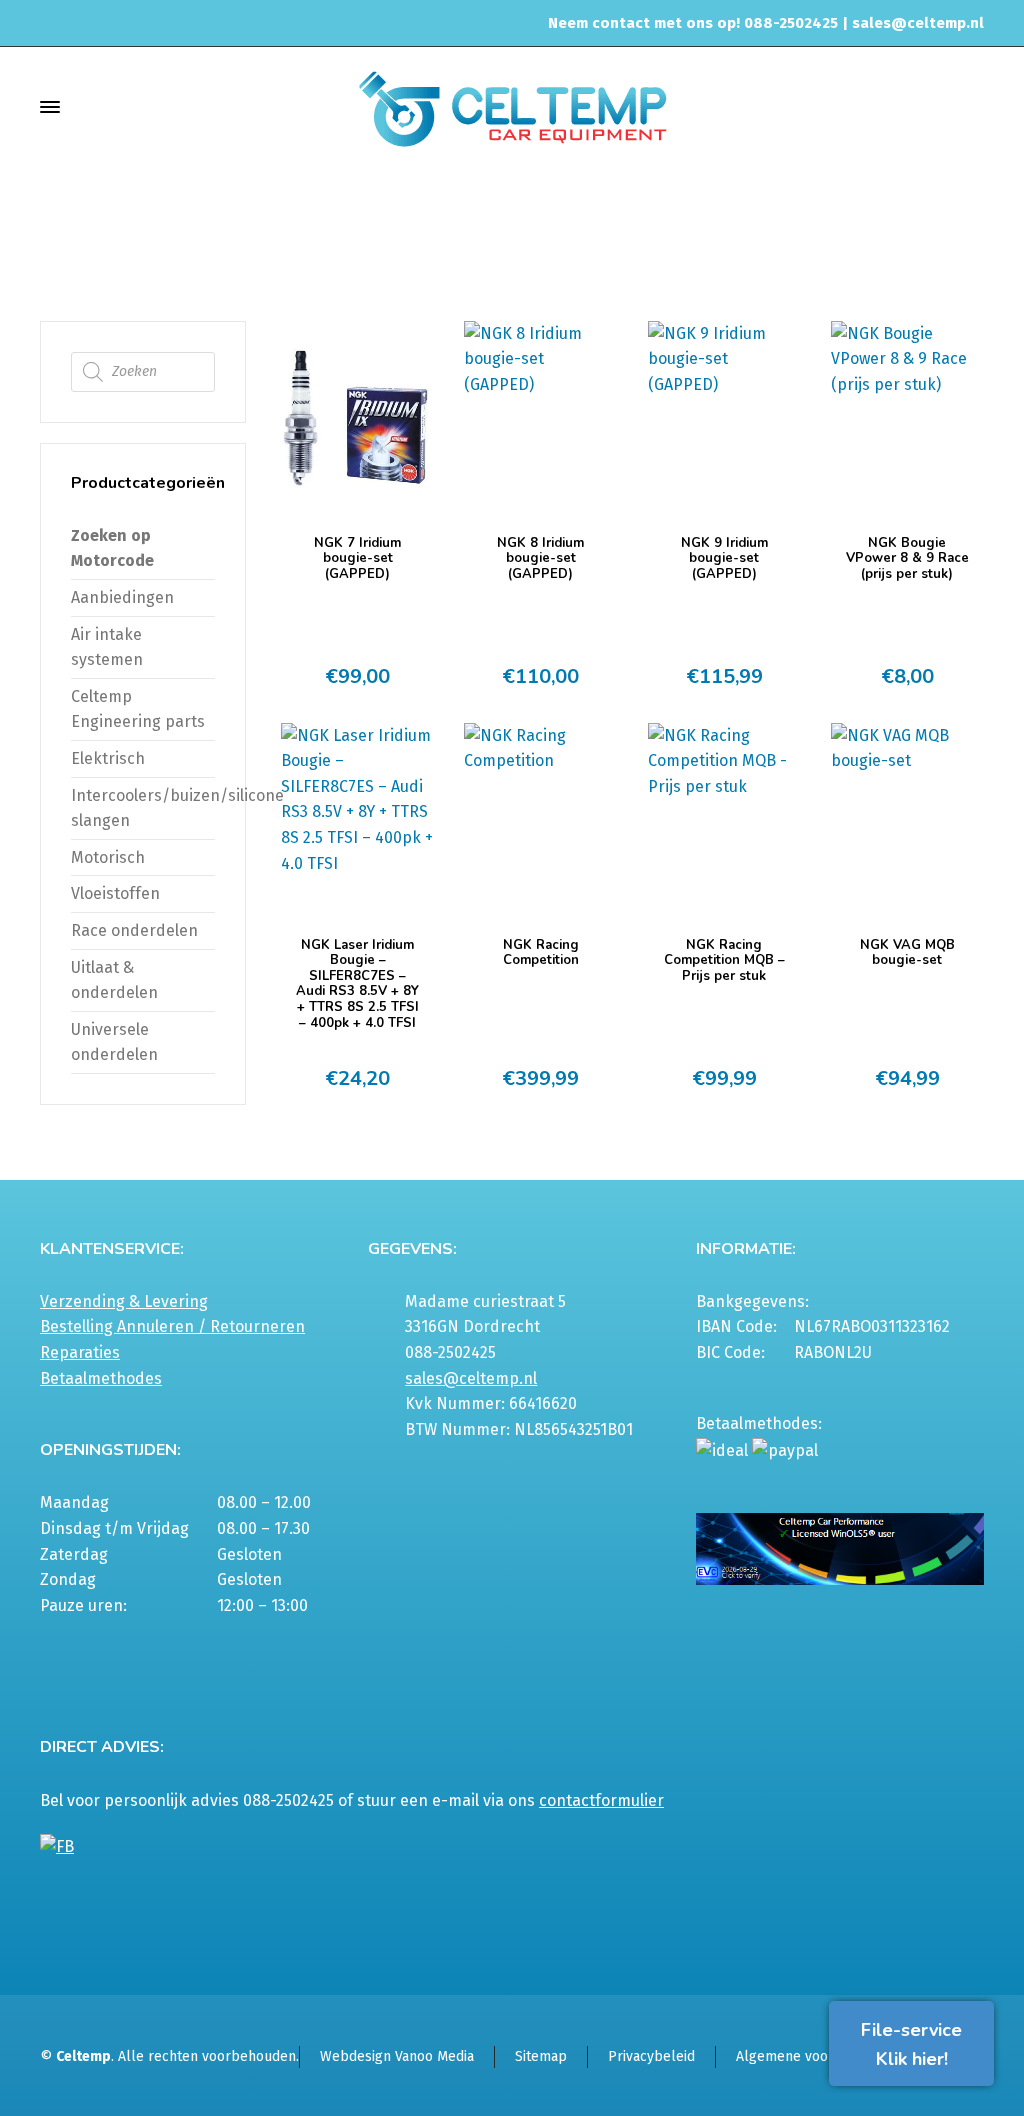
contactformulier (601, 1800)
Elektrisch (881, 231)
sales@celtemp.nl (918, 23)
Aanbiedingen (122, 597)
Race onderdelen (134, 930)
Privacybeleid (651, 2056)
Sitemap (541, 2056)
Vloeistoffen (115, 893)
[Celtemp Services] (512, 106)
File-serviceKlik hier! (911, 2044)
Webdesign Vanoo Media (397, 2056)
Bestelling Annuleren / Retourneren (172, 1326)
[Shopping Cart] (971, 106)
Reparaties (80, 1352)
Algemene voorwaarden (812, 2056)
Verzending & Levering (124, 1301)
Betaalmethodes (101, 1378)
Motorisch (108, 857)
